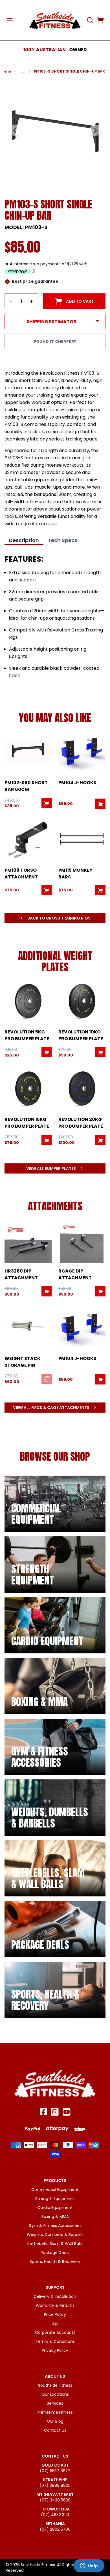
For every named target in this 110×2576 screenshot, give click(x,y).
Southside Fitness (55, 2385)
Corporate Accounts (55, 2332)
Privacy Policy (55, 2350)
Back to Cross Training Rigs (59, 918)
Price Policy (55, 2314)
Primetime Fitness (55, 2412)
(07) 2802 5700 (55, 2529)
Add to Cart (80, 301)
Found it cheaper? (55, 341)
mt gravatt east (55, 2494)
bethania (55, 2524)
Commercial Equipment (55, 2190)
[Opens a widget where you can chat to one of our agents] (89, 2566)
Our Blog (55, 2421)
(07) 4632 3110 (55, 2515)
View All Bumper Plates (51, 1168)
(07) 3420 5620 (55, 2500)
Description (24, 540)
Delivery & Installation (55, 2296)
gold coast (55, 2465)
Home (6, 71)
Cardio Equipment (55, 2208)
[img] (55, 1504)
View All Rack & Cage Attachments (51, 1408)
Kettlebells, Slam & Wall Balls (55, 2244)
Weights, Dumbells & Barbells (55, 2235)
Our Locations (55, 2394)
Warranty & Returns (55, 2305)
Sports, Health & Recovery (55, 2262)
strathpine (55, 2480)
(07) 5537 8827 (55, 2471)
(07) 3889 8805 (55, 2485)
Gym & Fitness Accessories (55, 2226)
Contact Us (55, 2430)
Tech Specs (63, 540)
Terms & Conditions (55, 2341)
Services (55, 2403)
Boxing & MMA (55, 2217)
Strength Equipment (55, 2199)
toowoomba (55, 2509)
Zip (55, 2323)
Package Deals (55, 2253)
